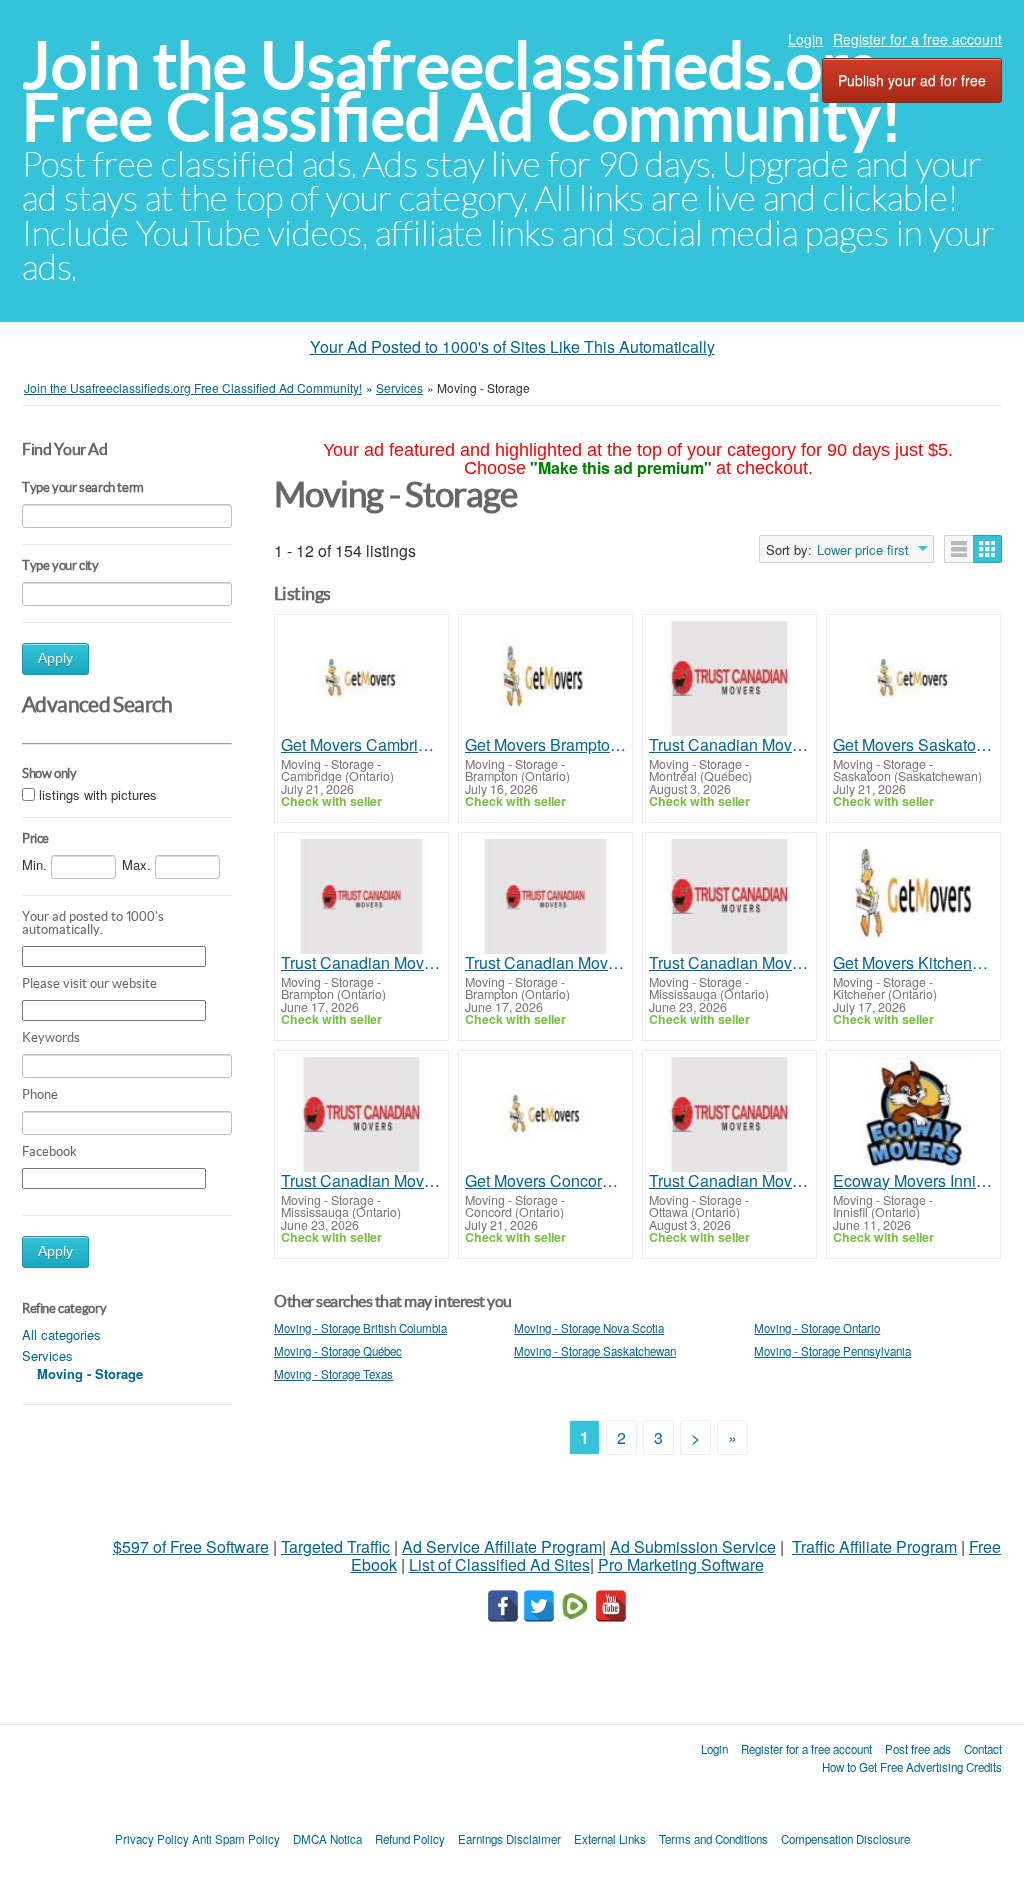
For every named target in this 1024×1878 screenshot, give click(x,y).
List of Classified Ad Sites (499, 1564)
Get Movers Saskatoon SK (913, 745)
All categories (61, 1334)
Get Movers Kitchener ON (913, 963)
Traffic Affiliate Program (874, 1546)
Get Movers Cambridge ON (361, 745)
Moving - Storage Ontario (817, 1328)
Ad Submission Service (693, 1546)
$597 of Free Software (191, 1546)
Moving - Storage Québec (338, 1351)
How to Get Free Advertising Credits (912, 1767)
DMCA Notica (327, 1839)
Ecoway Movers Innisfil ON (913, 1181)
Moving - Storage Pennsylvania (832, 1351)
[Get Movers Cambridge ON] (361, 678)
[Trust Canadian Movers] (729, 678)
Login (805, 39)
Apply (55, 658)
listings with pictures (98, 794)
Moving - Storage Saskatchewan (595, 1351)
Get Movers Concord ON (545, 1181)
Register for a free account (917, 39)
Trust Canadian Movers (729, 745)
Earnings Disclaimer (509, 1839)
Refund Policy (410, 1839)
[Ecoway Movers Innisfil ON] (913, 1114)
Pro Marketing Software (681, 1564)
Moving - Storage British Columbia (360, 1328)
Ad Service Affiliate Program (502, 1546)
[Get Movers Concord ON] (545, 1114)
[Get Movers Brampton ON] (545, 678)
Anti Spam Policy (236, 1839)
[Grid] (987, 549)
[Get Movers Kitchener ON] (913, 896)
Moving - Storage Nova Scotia (589, 1328)
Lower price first (863, 550)
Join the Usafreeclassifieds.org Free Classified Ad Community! (462, 91)
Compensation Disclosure (845, 1839)
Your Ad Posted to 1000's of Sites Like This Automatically (512, 346)
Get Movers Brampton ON (545, 745)
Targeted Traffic (335, 1546)
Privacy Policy (152, 1839)
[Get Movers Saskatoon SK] (913, 678)
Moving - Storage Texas (333, 1374)
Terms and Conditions (713, 1839)
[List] (959, 549)
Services (47, 1355)
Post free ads (918, 1749)
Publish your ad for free (912, 80)
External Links (610, 1839)
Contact (983, 1749)
